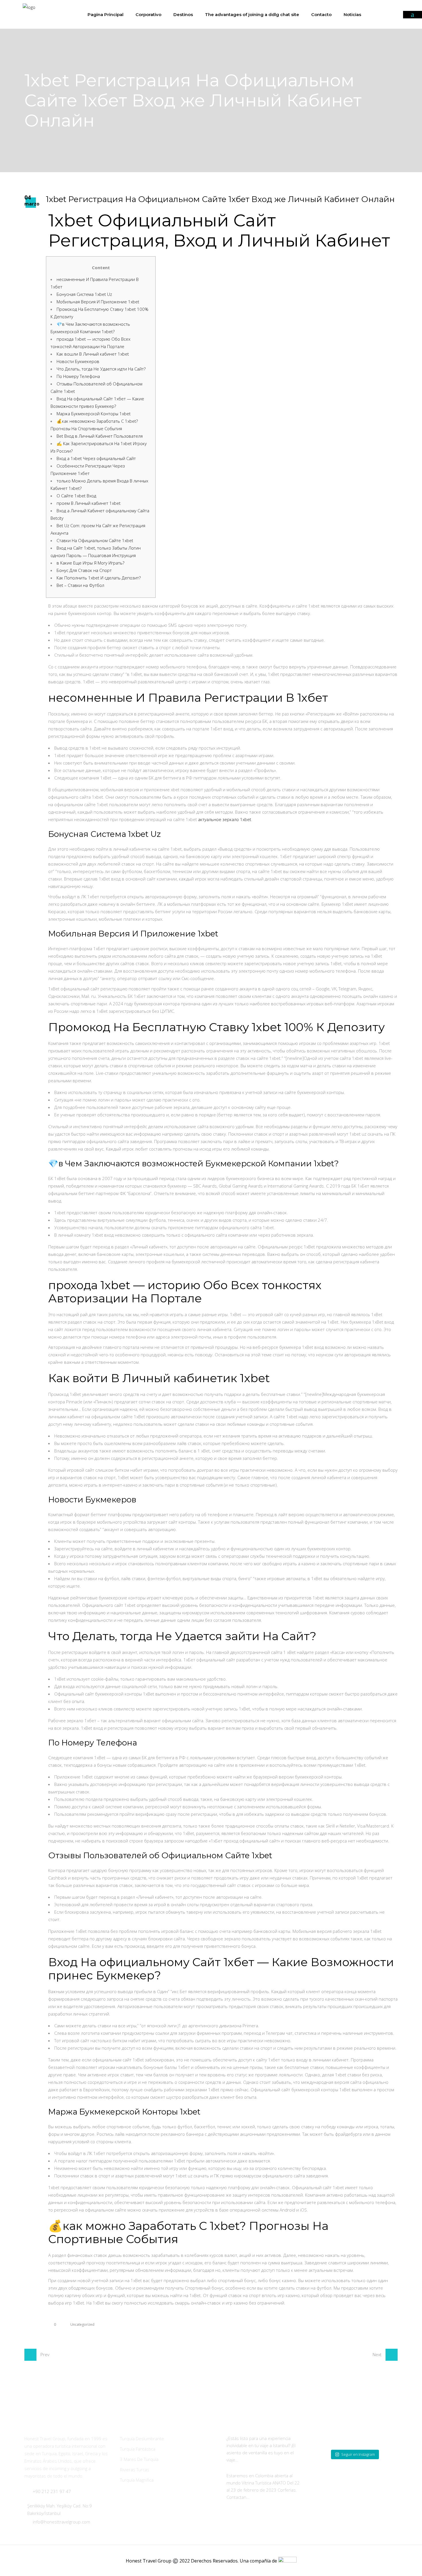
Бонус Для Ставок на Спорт (84, 570)
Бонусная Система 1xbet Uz (84, 294)
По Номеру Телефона (78, 376)
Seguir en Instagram (358, 2454)
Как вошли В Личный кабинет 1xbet (93, 354)
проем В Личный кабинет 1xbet (89, 503)
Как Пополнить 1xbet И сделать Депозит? (99, 578)
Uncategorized (82, 2324)
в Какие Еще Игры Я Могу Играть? (90, 563)
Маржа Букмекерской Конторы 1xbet (94, 414)
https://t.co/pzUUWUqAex (275, 2497)
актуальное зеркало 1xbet (225, 819)
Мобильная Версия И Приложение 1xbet (98, 302)
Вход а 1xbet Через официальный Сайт (96, 458)
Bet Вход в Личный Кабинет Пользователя (100, 436)
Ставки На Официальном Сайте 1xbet (95, 540)
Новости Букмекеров (78, 361)
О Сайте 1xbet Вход (76, 496)
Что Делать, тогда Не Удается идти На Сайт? (101, 369)
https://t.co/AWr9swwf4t (263, 2460)
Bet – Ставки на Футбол (80, 585)
